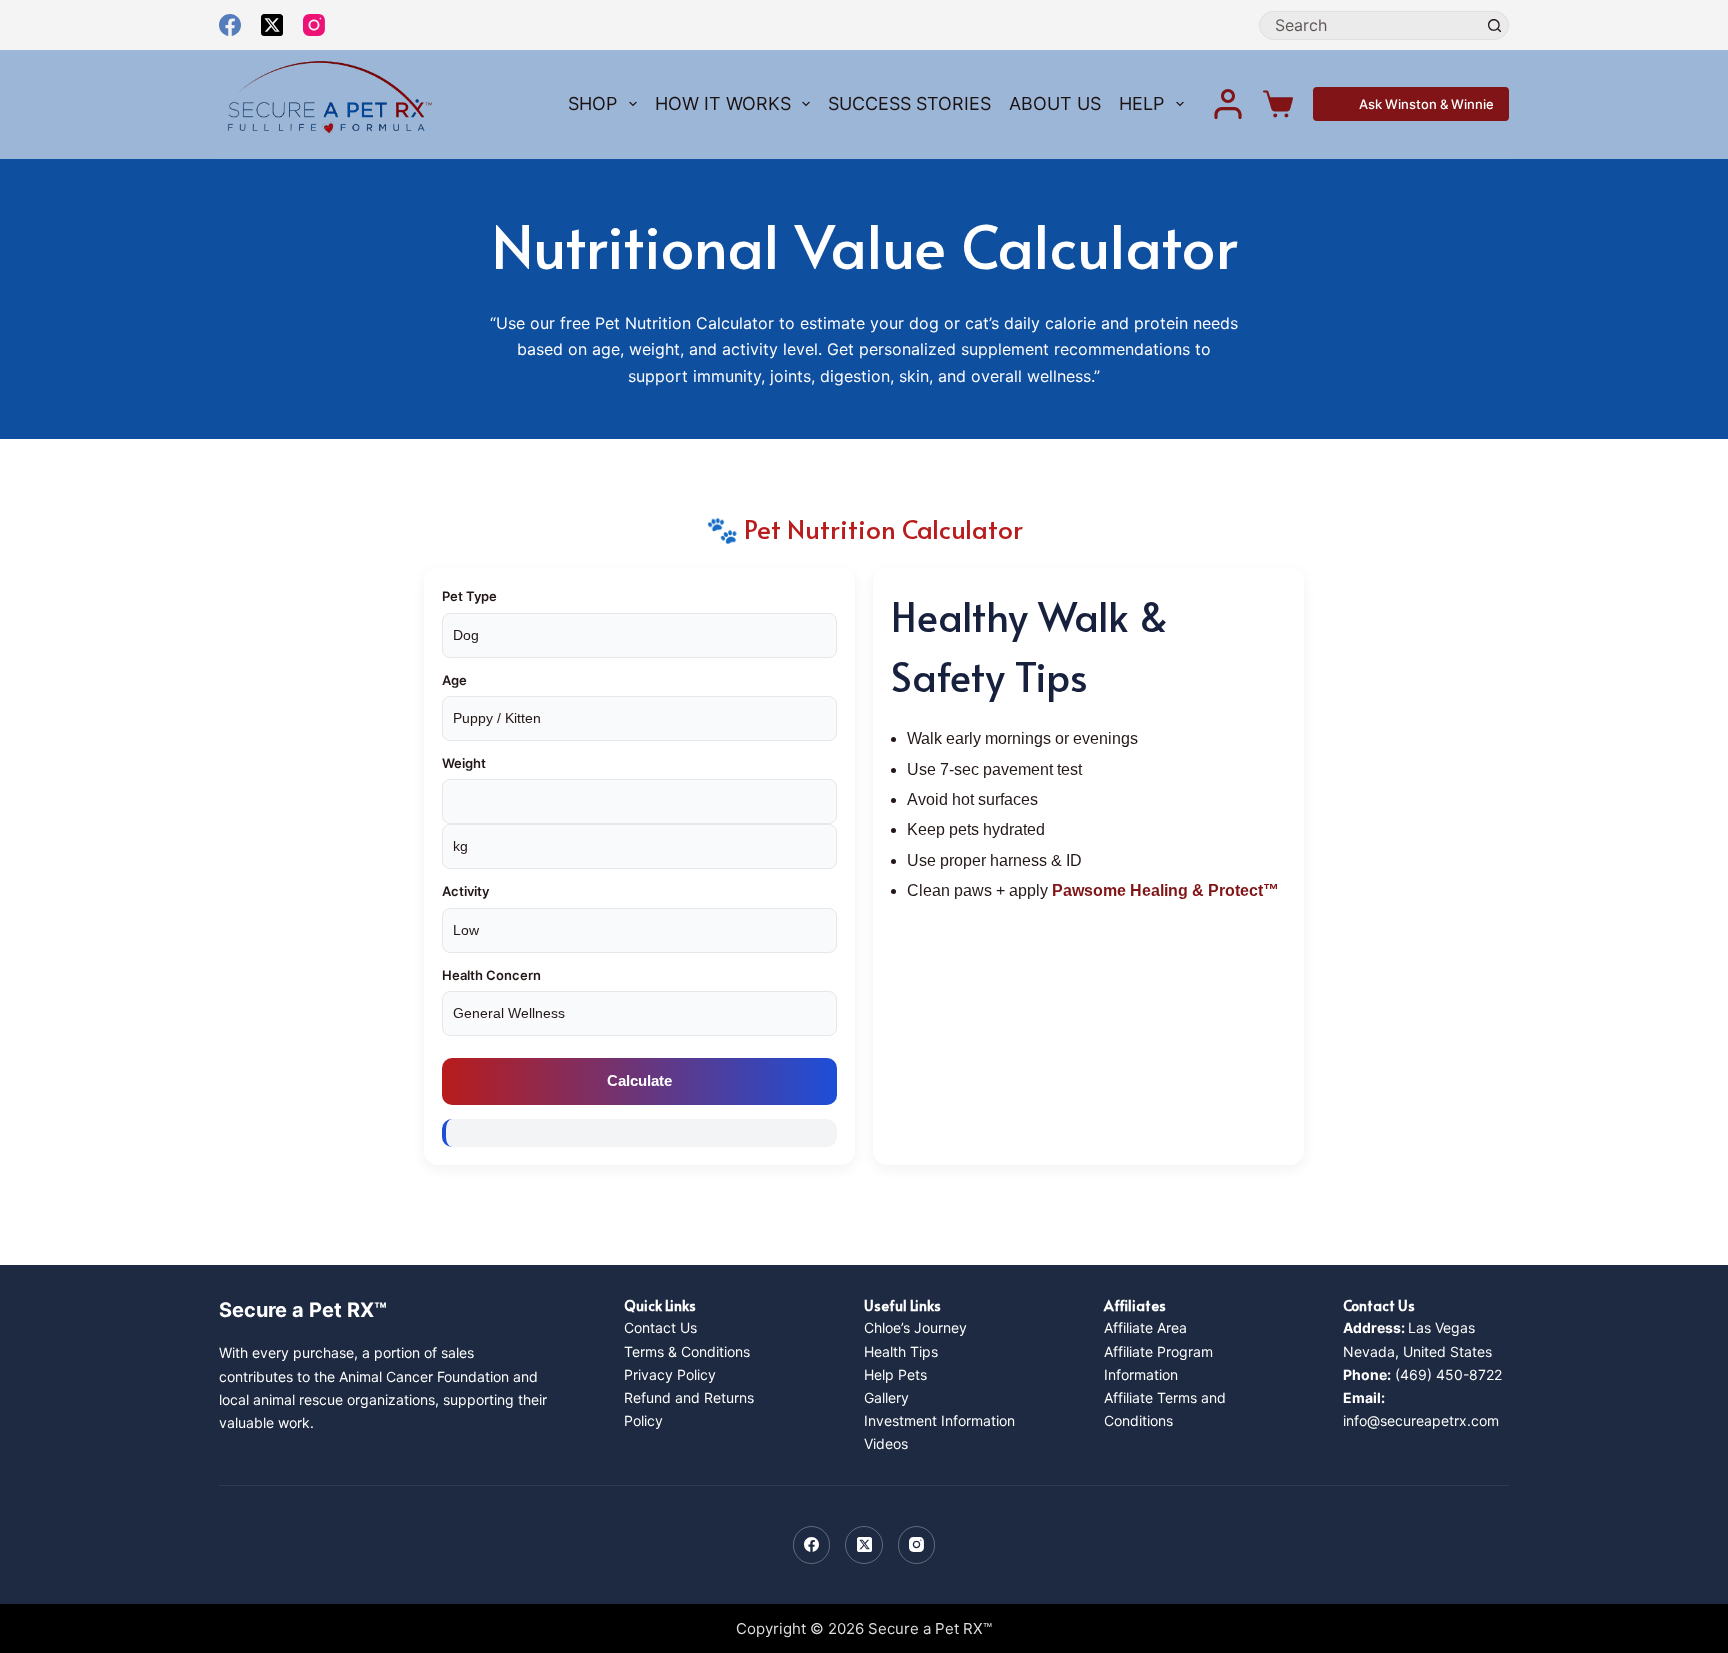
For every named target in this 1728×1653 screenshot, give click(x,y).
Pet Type (469, 596)
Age (454, 680)
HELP (1141, 103)
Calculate (639, 1080)
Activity (465, 891)
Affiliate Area (1145, 1327)
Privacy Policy (670, 1374)
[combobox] (1370, 25)
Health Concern (491, 975)
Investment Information (939, 1420)
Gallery (886, 1397)
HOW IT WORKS (723, 103)
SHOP (592, 103)
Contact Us (660, 1327)
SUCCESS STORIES (909, 103)
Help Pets (895, 1374)
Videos (886, 1443)
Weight (464, 763)
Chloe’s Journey (915, 1327)
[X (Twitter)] (272, 25)
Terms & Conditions (687, 1351)
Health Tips (901, 1351)
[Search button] (1494, 25)
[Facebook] (230, 25)
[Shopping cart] (1278, 104)
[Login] (1228, 104)
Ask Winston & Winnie (1426, 104)
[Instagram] (314, 25)
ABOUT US (1055, 103)
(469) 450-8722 (1422, 1374)
